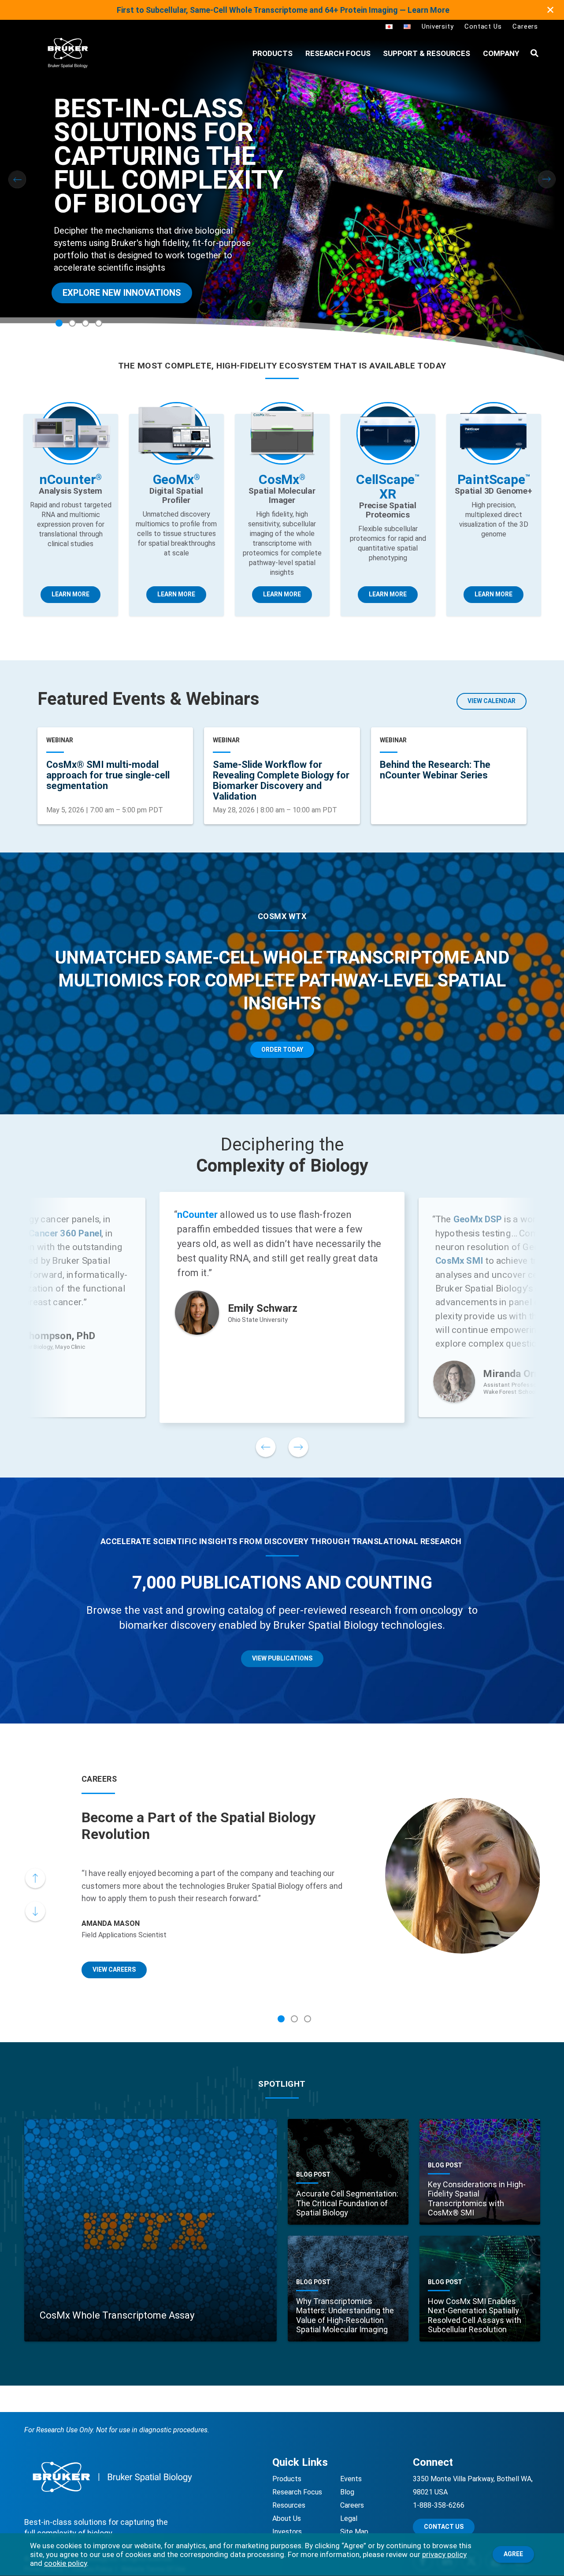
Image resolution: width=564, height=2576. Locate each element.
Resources (289, 2505)
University (438, 26)
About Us (287, 2518)
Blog (347, 2492)
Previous (17, 179)
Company (501, 53)
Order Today (282, 1050)
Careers (525, 26)
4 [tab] (99, 323)
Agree (513, 2554)
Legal (349, 2518)
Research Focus (338, 53)
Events (351, 2479)
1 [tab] (59, 323)
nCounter (197, 1215)
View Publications (282, 1658)
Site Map (354, 2532)
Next (547, 179)
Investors (287, 2532)
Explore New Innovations (122, 293)
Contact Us (483, 26)
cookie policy (65, 2563)
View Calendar (492, 701)
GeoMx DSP (478, 1220)
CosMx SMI (459, 1261)
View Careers (114, 1969)
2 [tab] (72, 323)
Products (287, 2479)
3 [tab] (85, 323)
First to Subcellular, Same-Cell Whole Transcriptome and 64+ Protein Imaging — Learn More (283, 10)
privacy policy (444, 2554)
